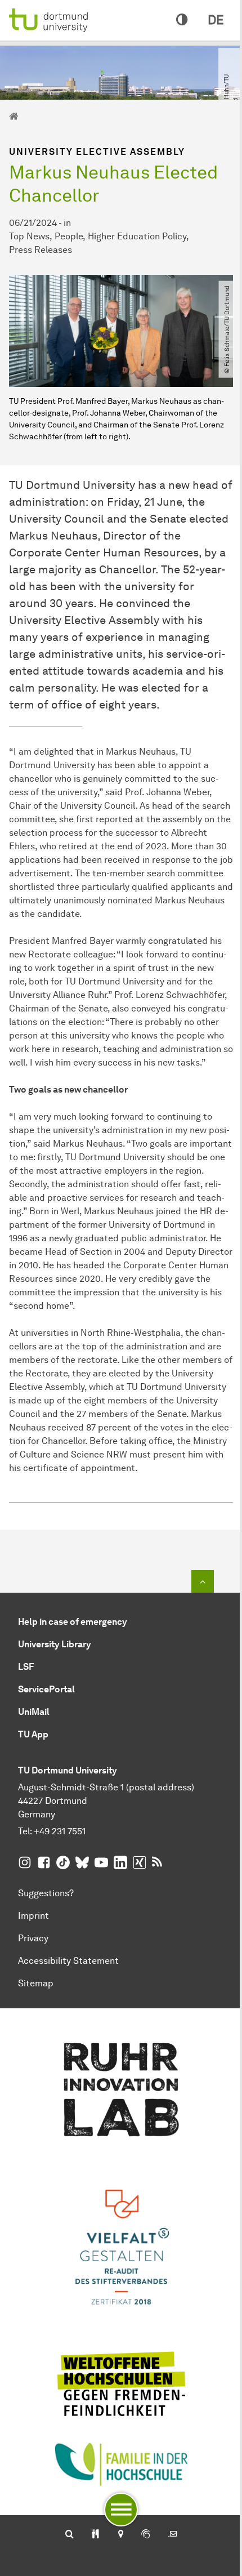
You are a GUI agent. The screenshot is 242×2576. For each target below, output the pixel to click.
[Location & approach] (120, 2535)
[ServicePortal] (146, 2535)
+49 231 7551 (60, 1831)
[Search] (70, 2535)
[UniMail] (173, 2535)
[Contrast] (182, 20)
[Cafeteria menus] (95, 2535)
